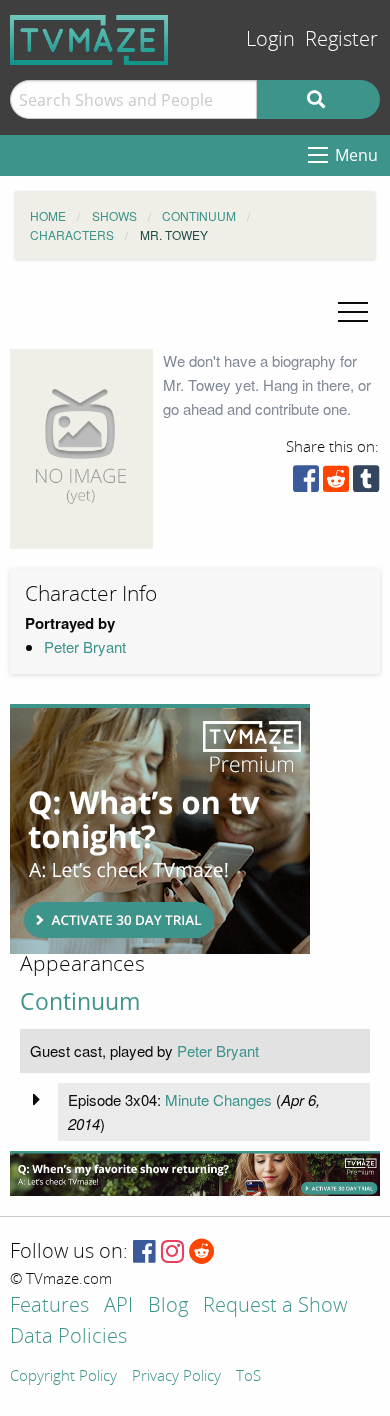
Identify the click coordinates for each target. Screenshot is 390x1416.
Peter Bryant (85, 646)
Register (341, 39)
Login (270, 39)
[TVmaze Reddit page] (202, 1252)
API (118, 1306)
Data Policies (68, 1337)
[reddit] (336, 483)
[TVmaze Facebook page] (144, 1252)
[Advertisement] (160, 829)
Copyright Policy (63, 1377)
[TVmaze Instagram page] (172, 1252)
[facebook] (306, 483)
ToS (248, 1377)
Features (49, 1306)
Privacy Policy (176, 1377)
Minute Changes (218, 1099)
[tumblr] (366, 483)
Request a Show (275, 1306)
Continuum (80, 1001)
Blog (168, 1306)
